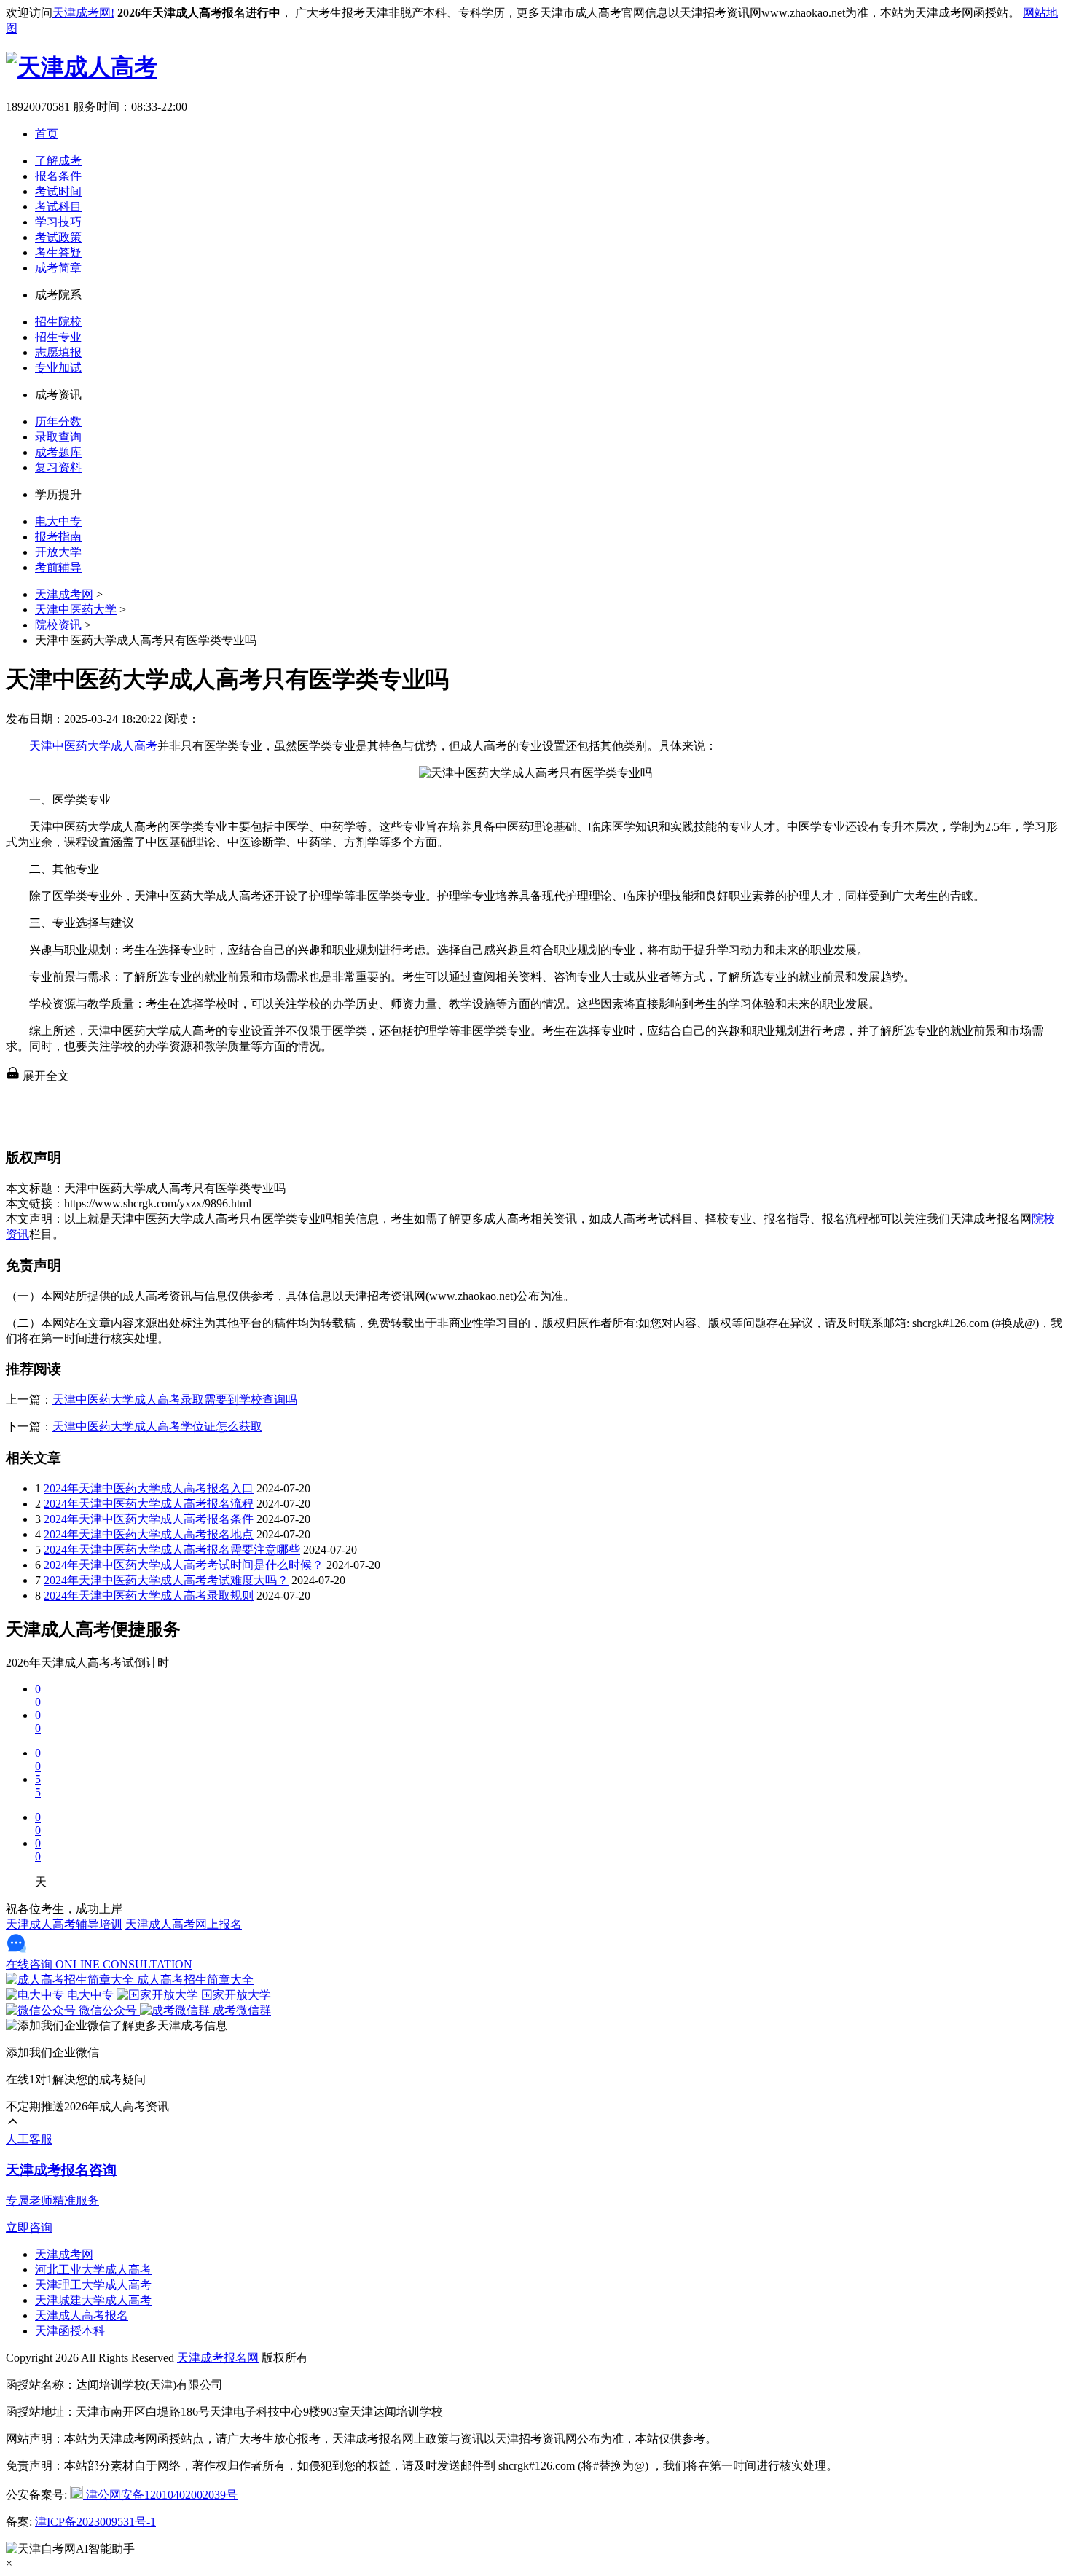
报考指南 (58, 537)
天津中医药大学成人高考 (93, 746)
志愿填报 (58, 352)
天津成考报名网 (218, 2358)
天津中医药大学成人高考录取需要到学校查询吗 (175, 1399)
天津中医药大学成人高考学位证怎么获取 (157, 1426)
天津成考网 (64, 594)
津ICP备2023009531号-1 (95, 2522)
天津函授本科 (70, 2331)
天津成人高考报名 (82, 2315)
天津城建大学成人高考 (93, 2300)
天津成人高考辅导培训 (64, 1924)
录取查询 (58, 437)
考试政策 (58, 237)
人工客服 (29, 2139)
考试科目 (58, 207)
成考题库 (58, 452)
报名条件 (58, 176)
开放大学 (58, 552)
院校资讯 (58, 625)
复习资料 (58, 467)
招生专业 (58, 337)
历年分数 (58, 422)
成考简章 (58, 268)
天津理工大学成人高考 (93, 2285)
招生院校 (58, 322)
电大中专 (58, 521)
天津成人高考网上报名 (184, 1924)
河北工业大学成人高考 (93, 2270)
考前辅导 (58, 567)
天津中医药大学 (76, 610)
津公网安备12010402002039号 (160, 2495)
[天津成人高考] (82, 67)
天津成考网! (83, 13)
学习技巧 (58, 222)
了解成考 (58, 161)
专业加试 (58, 368)
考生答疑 (58, 252)
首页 (47, 134)
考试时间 (58, 191)
